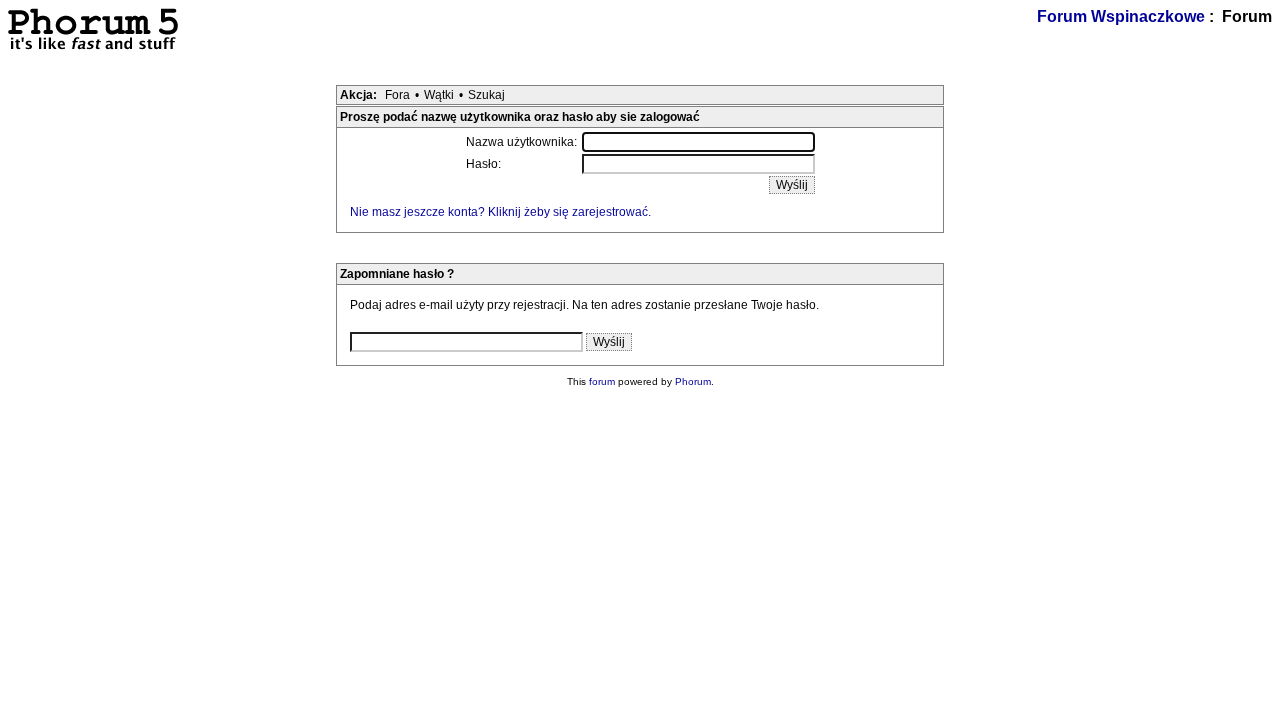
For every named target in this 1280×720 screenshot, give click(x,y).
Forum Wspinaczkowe (1121, 16)
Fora (397, 95)
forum (602, 381)
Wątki (439, 95)
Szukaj (486, 95)
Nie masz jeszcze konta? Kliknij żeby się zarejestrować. (500, 212)
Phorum (693, 381)
